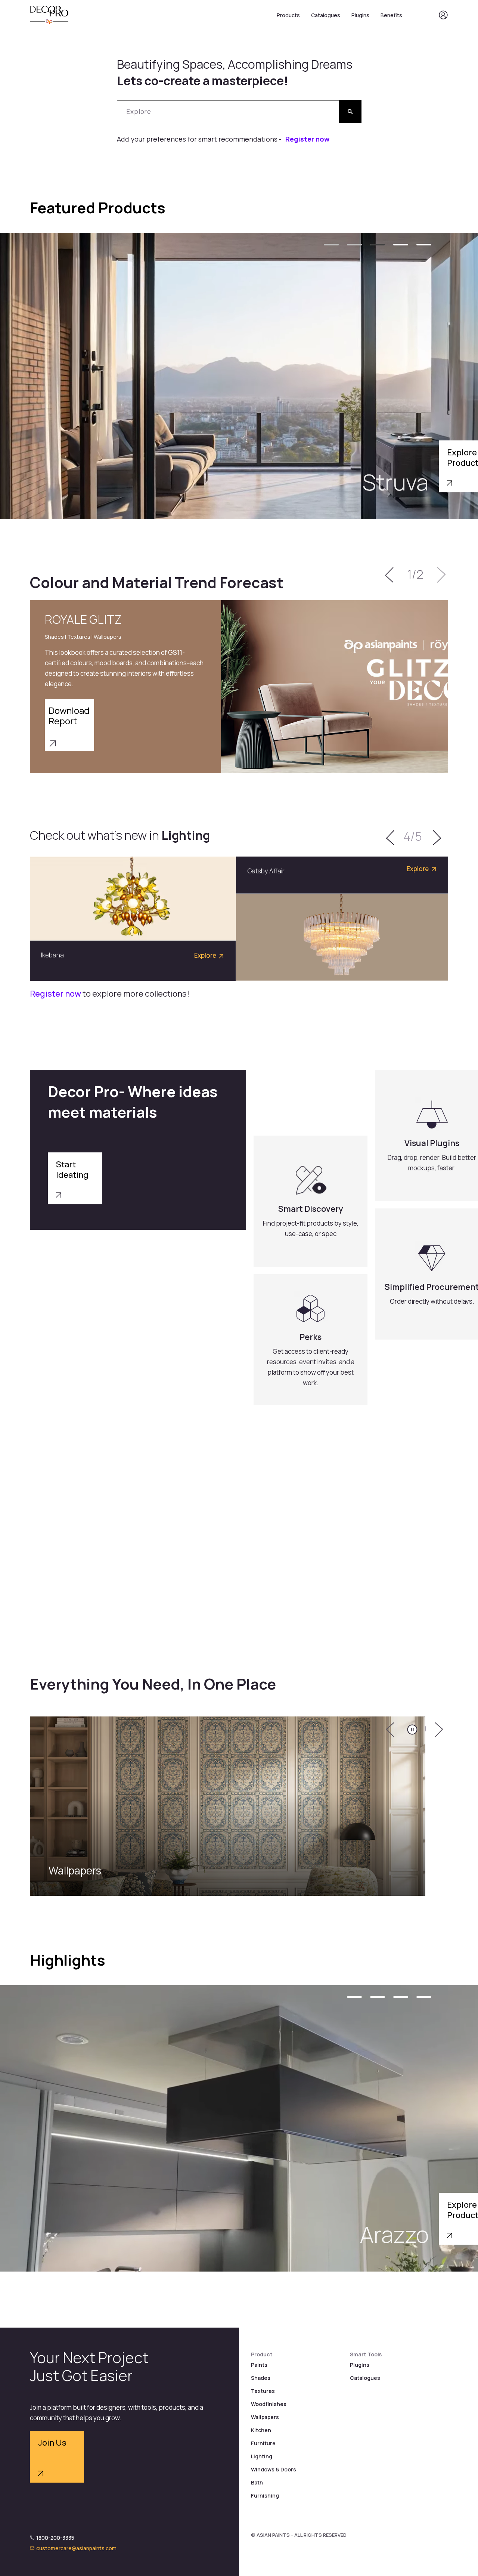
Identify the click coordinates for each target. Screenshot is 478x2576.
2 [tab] (354, 245)
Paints (259, 2365)
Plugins (360, 15)
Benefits (391, 15)
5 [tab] (424, 245)
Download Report (69, 716)
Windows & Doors (274, 2469)
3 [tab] (378, 245)
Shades (261, 2378)
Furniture (263, 2443)
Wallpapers (265, 2417)
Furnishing (265, 2495)
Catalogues (326, 15)
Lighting (262, 2456)
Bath (257, 2482)
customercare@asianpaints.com (76, 2548)
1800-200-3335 (55, 2538)
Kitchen (261, 2430)
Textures (263, 2391)
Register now (307, 139)
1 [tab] (331, 245)
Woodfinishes (269, 2404)
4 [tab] (401, 245)
